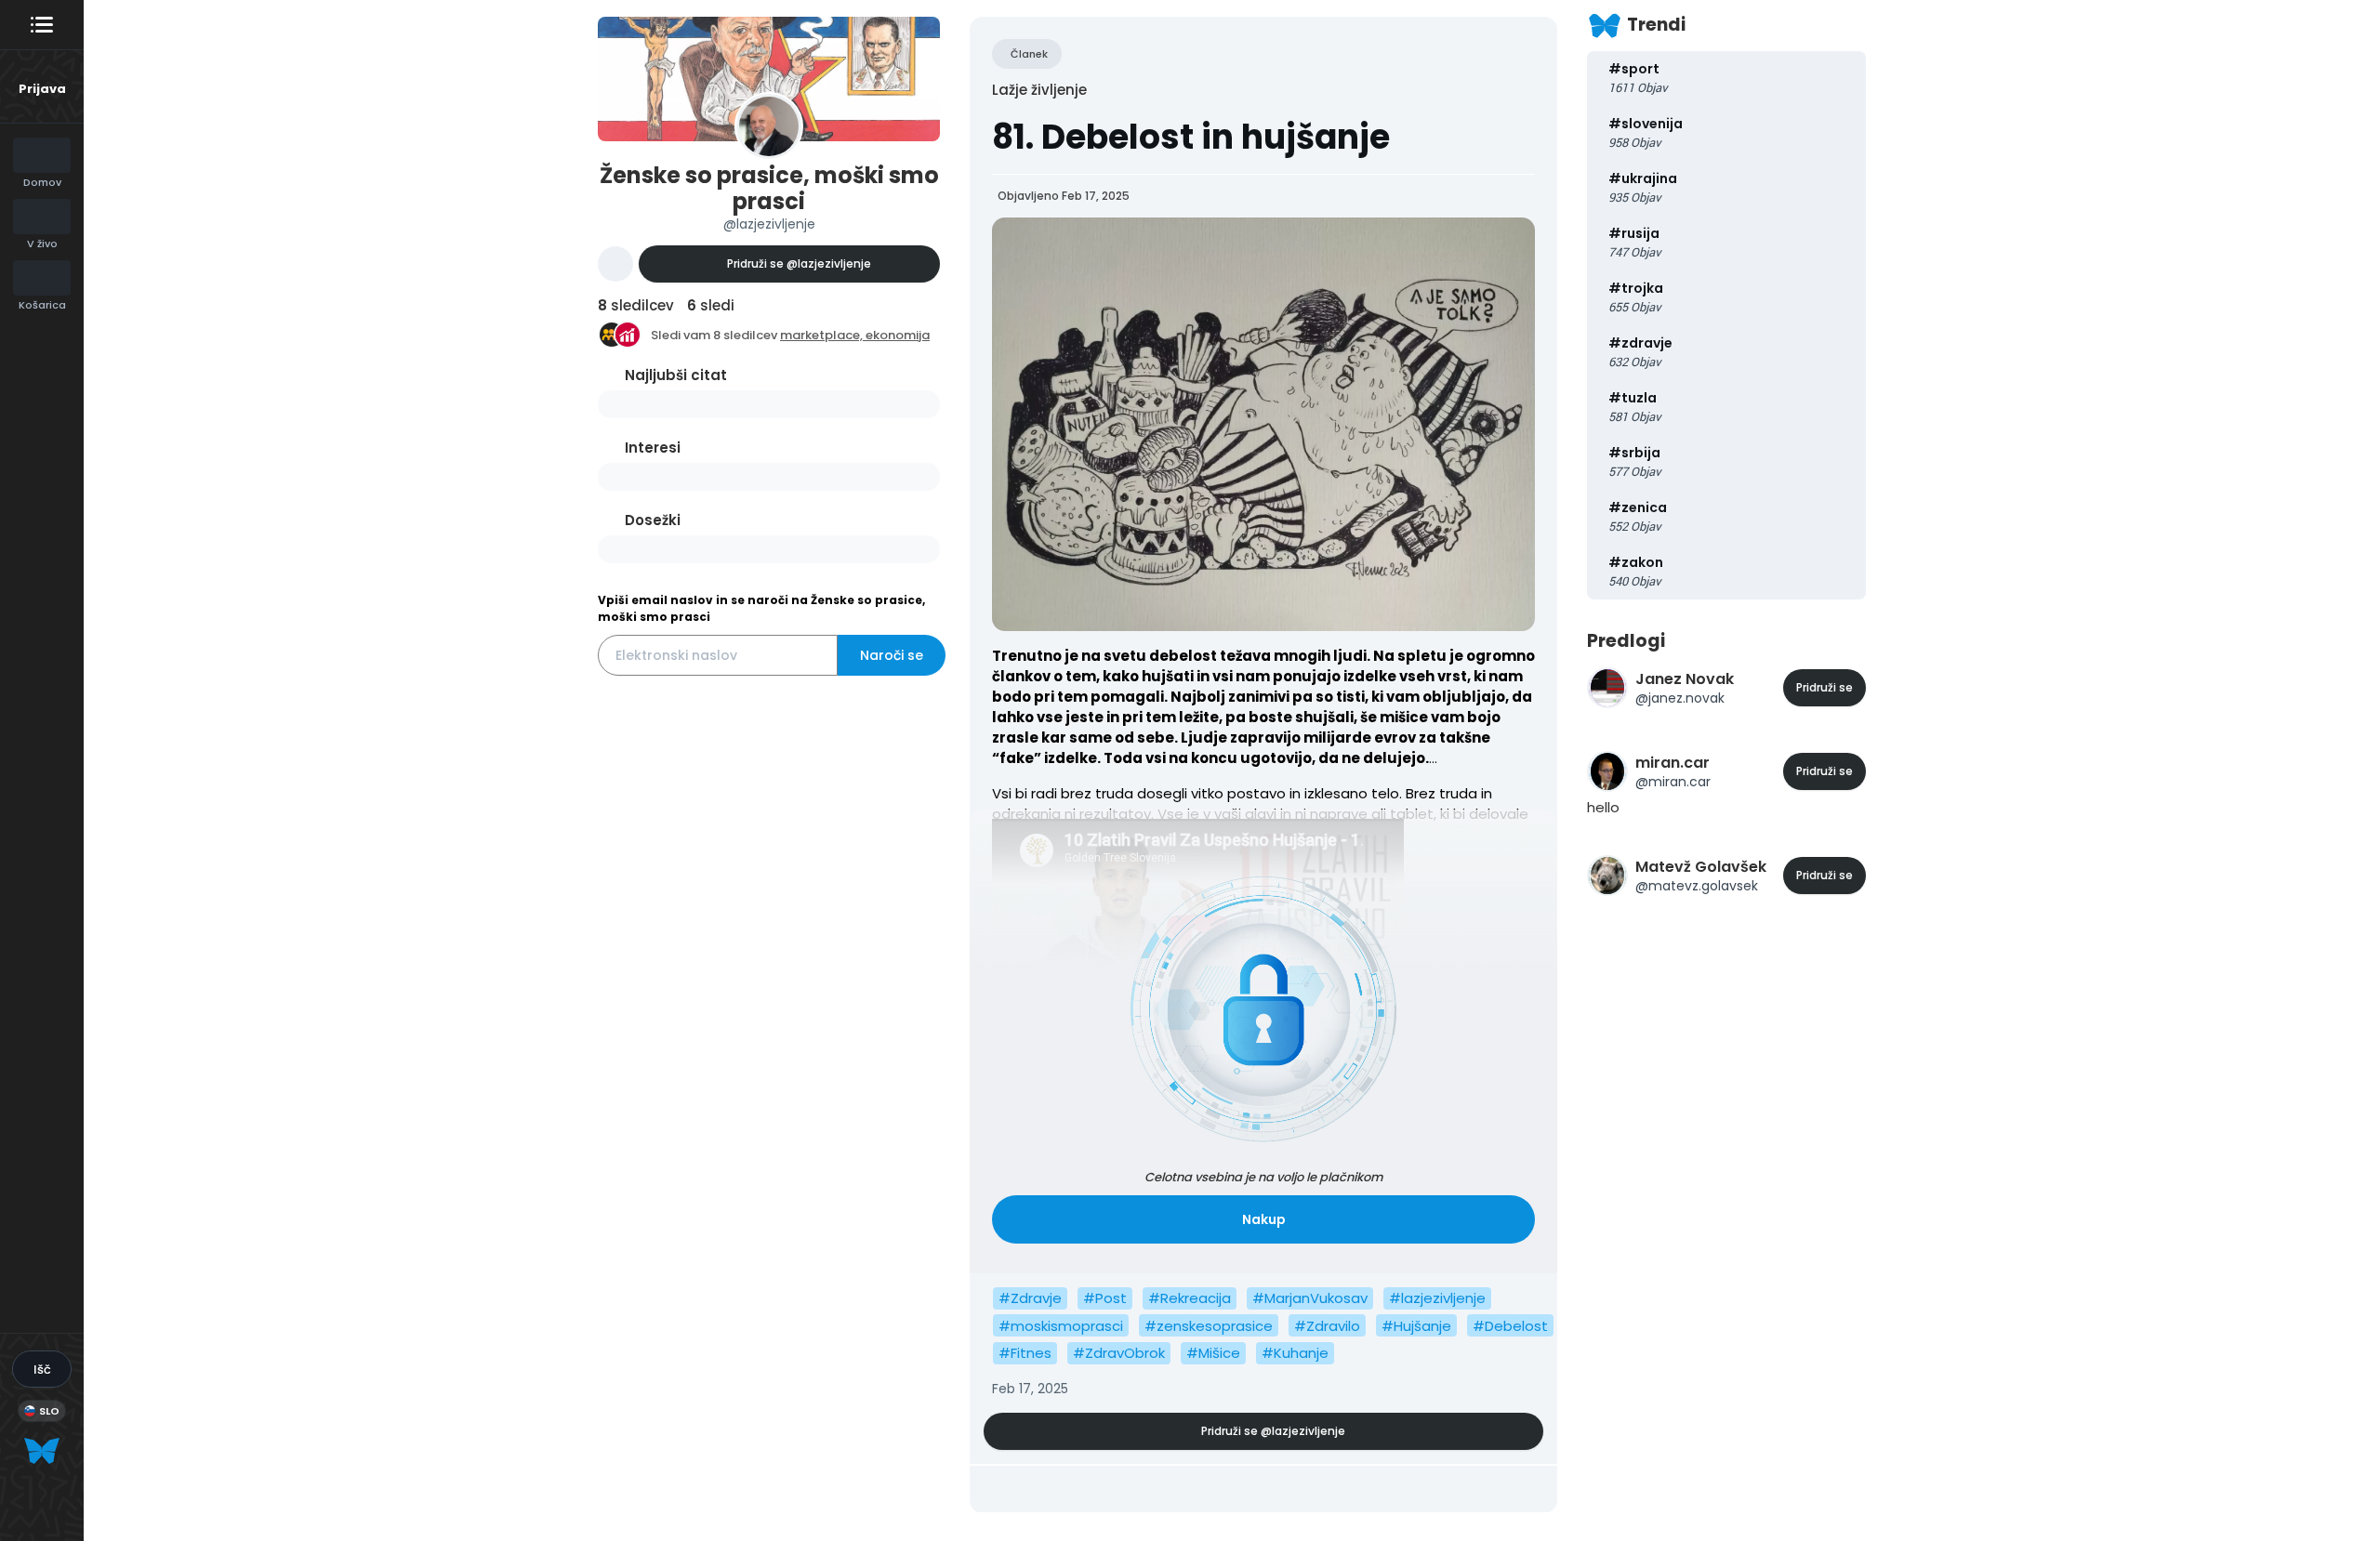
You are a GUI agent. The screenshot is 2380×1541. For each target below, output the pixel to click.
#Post (1105, 1298)
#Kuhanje (1295, 1353)
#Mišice (1213, 1353)
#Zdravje (1030, 1298)
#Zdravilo (1327, 1326)
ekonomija (898, 335)
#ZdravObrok (1119, 1353)
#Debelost (1510, 1326)
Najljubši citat (676, 375)
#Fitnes (1025, 1353)
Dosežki (653, 520)
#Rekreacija (1190, 1298)
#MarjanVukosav (1310, 1298)
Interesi (653, 448)
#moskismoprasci (1061, 1326)
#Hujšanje (1416, 1326)
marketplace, (823, 335)
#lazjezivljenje (1437, 1298)
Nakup (1264, 1219)
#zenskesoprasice (1209, 1326)
